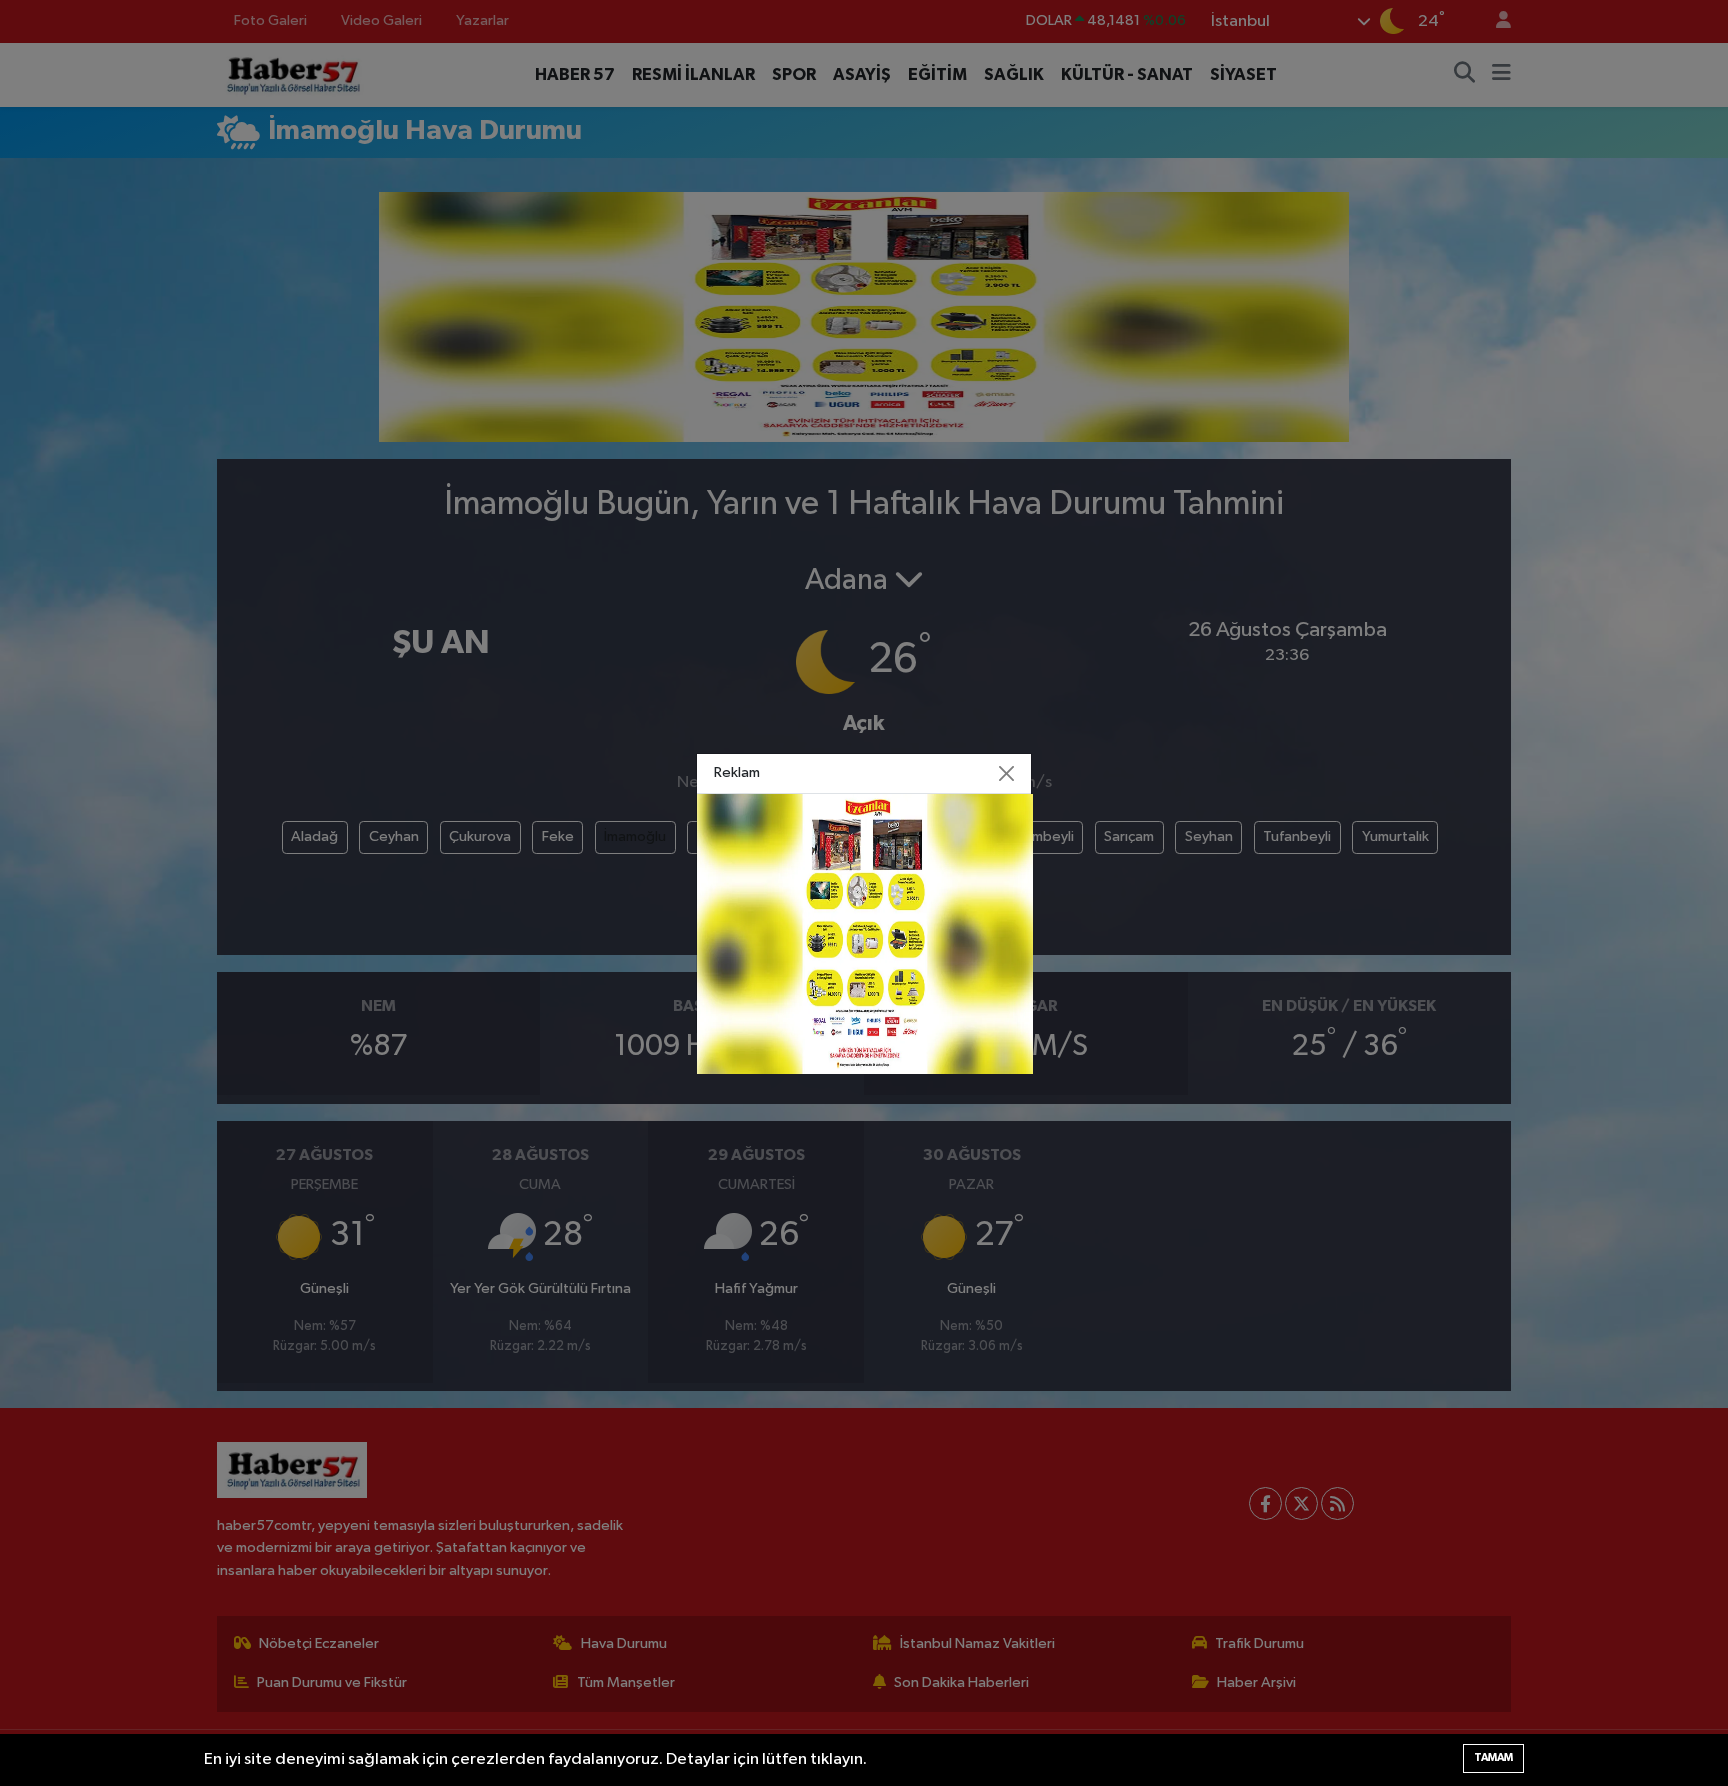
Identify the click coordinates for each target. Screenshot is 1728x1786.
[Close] (1007, 774)
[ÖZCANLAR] (865, 933)
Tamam (1493, 1757)
